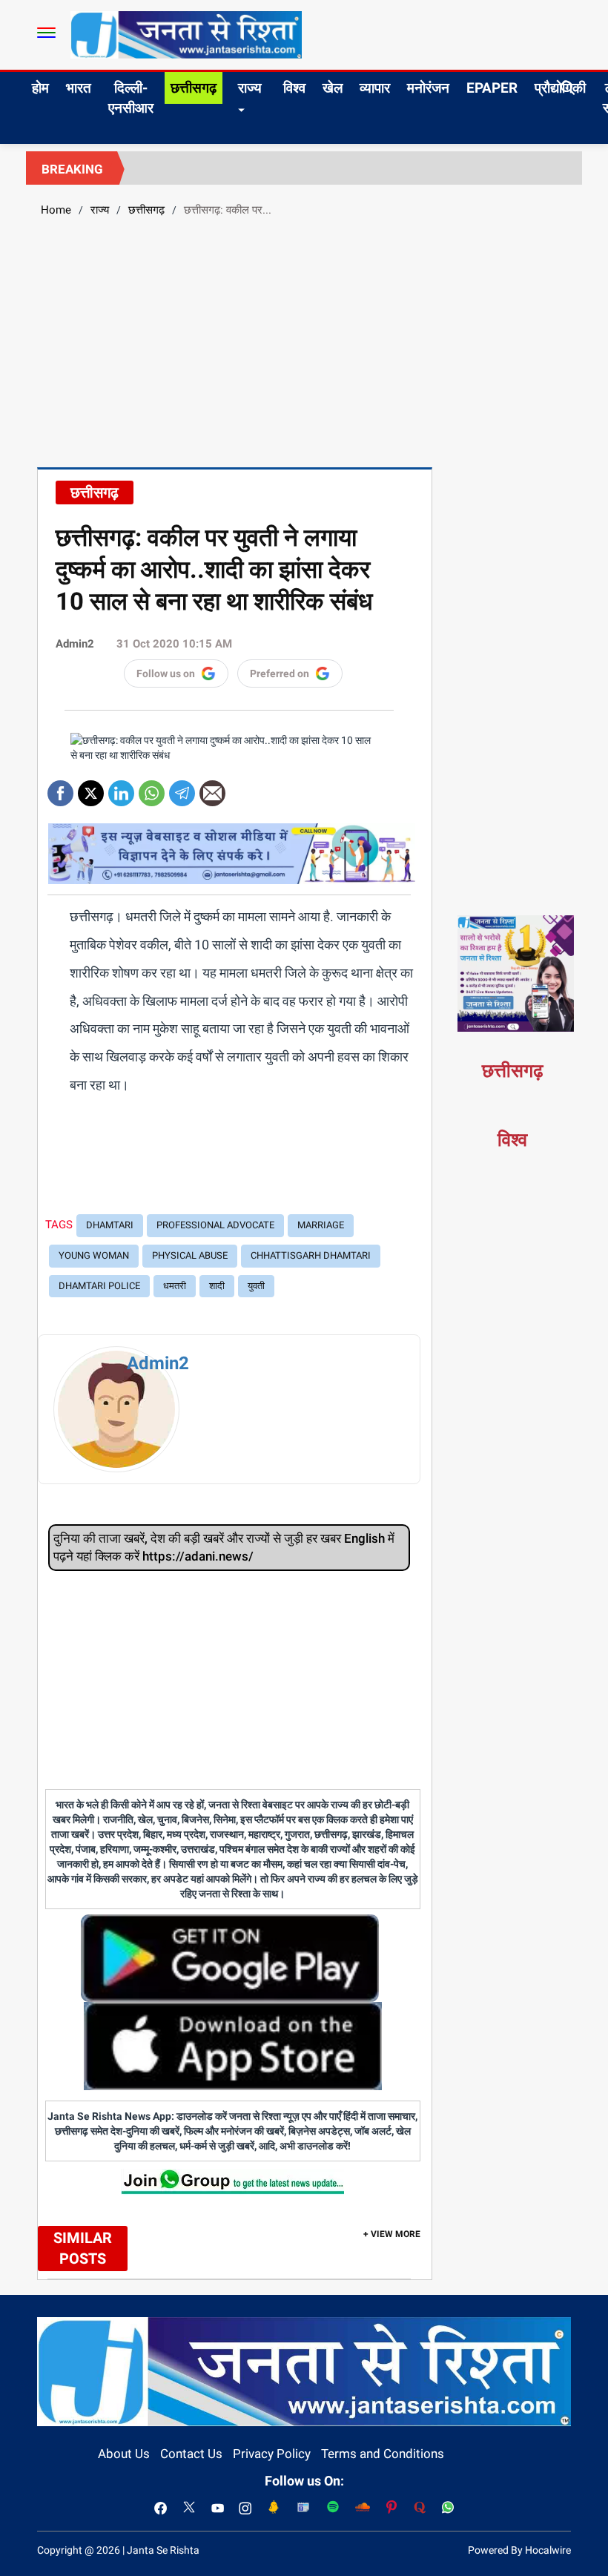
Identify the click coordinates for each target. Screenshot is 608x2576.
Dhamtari (110, 1225)
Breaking (72, 169)
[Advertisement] (304, 340)
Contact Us (191, 2454)
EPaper (492, 88)
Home (56, 210)
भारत (79, 88)
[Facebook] (60, 788)
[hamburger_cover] (46, 33)
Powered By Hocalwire (519, 2550)
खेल (333, 88)
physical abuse (190, 1255)
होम (40, 88)
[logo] (186, 34)
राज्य (250, 88)
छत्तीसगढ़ (194, 88)
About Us (124, 2454)
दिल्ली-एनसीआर (131, 98)
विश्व (294, 88)
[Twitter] (91, 788)
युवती (256, 1286)
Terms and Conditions (383, 2454)
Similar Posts (83, 2249)
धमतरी (175, 1286)
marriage (321, 1225)
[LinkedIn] (121, 788)
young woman (94, 1255)
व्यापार (375, 88)
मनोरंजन (428, 88)
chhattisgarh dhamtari (311, 1255)
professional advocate (215, 1225)
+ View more (392, 2234)
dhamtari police (99, 1286)
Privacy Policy (272, 2454)
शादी (217, 1286)
